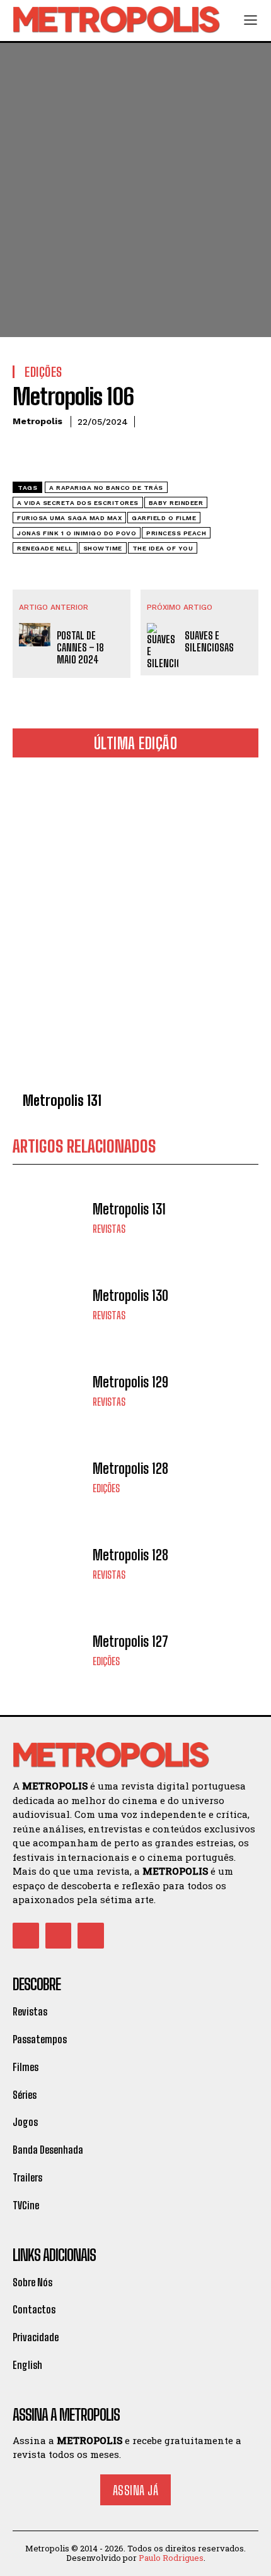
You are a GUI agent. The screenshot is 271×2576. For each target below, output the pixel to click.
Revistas (109, 1229)
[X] (54, 453)
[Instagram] (59, 1936)
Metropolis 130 (130, 1296)
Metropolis (37, 421)
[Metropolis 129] (49, 1390)
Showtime (103, 548)
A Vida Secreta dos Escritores (78, 503)
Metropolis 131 (62, 1101)
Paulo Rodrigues (171, 2558)
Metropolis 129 (130, 1382)
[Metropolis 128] (49, 1477)
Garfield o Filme (164, 518)
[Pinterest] (83, 453)
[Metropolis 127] (49, 1650)
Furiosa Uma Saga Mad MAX (69, 518)
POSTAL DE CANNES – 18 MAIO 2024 (80, 647)
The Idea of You (163, 548)
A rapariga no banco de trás (106, 488)
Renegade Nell (45, 548)
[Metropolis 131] (135, 927)
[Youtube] (91, 1936)
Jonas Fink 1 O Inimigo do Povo (77, 533)
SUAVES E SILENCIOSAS (209, 641)
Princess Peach (176, 533)
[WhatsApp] (112, 453)
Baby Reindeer (176, 503)
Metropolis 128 (130, 1469)
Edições (106, 1488)
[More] (142, 453)
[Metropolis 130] (49, 1304)
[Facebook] (25, 453)
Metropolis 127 (130, 1641)
